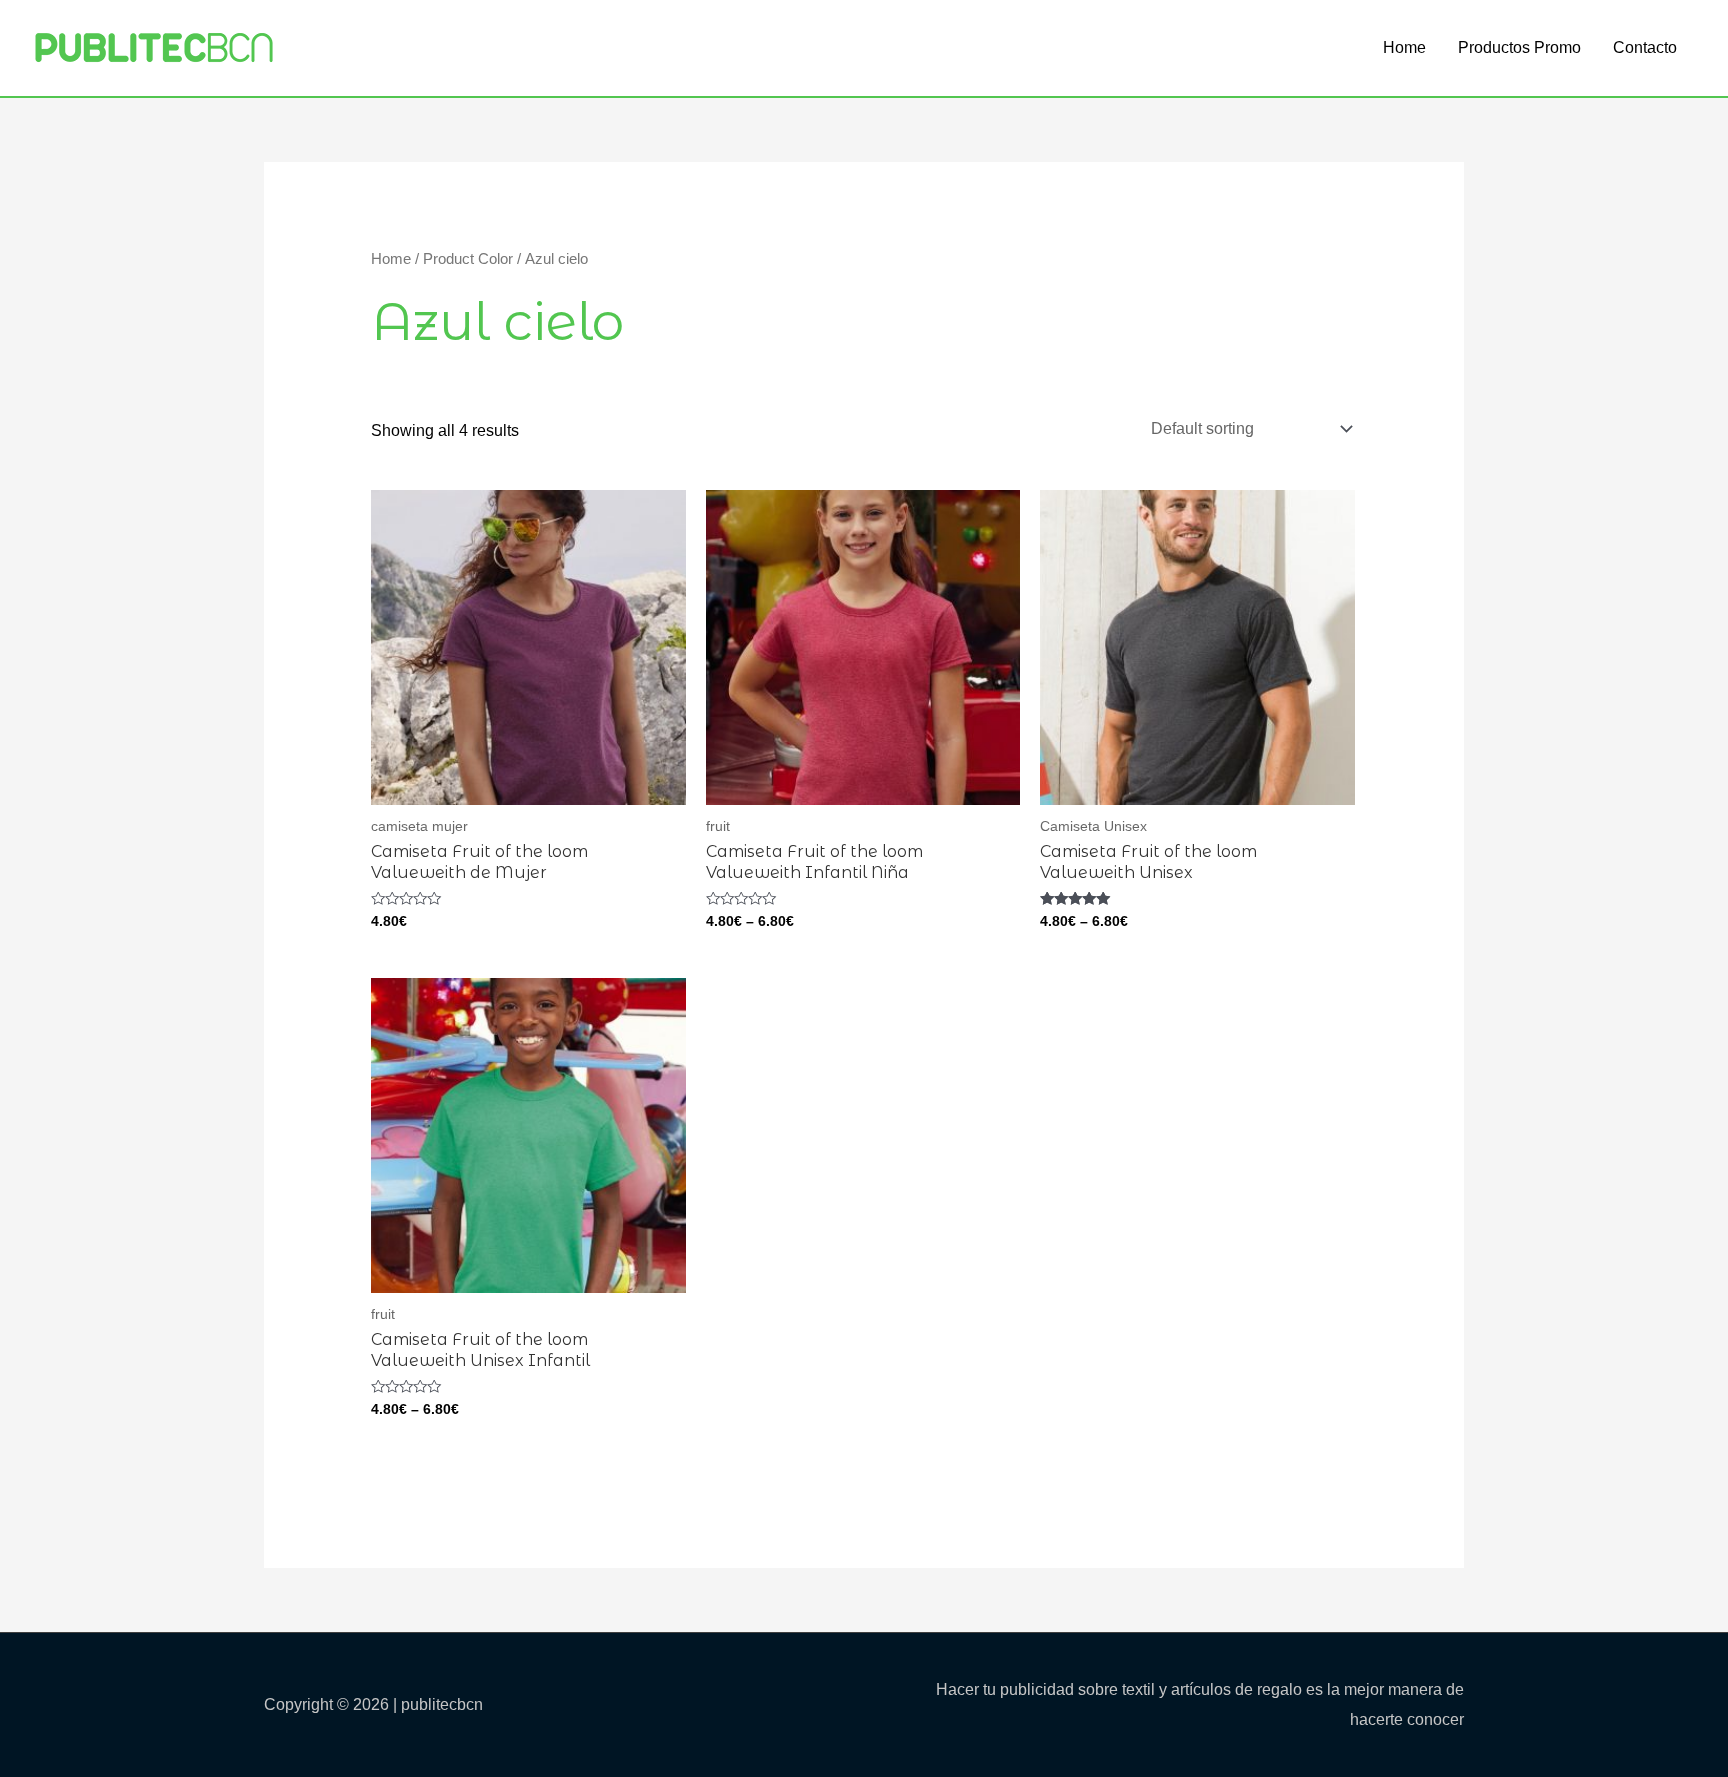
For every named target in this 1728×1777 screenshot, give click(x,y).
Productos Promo (1519, 47)
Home (1404, 47)
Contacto (1645, 47)
